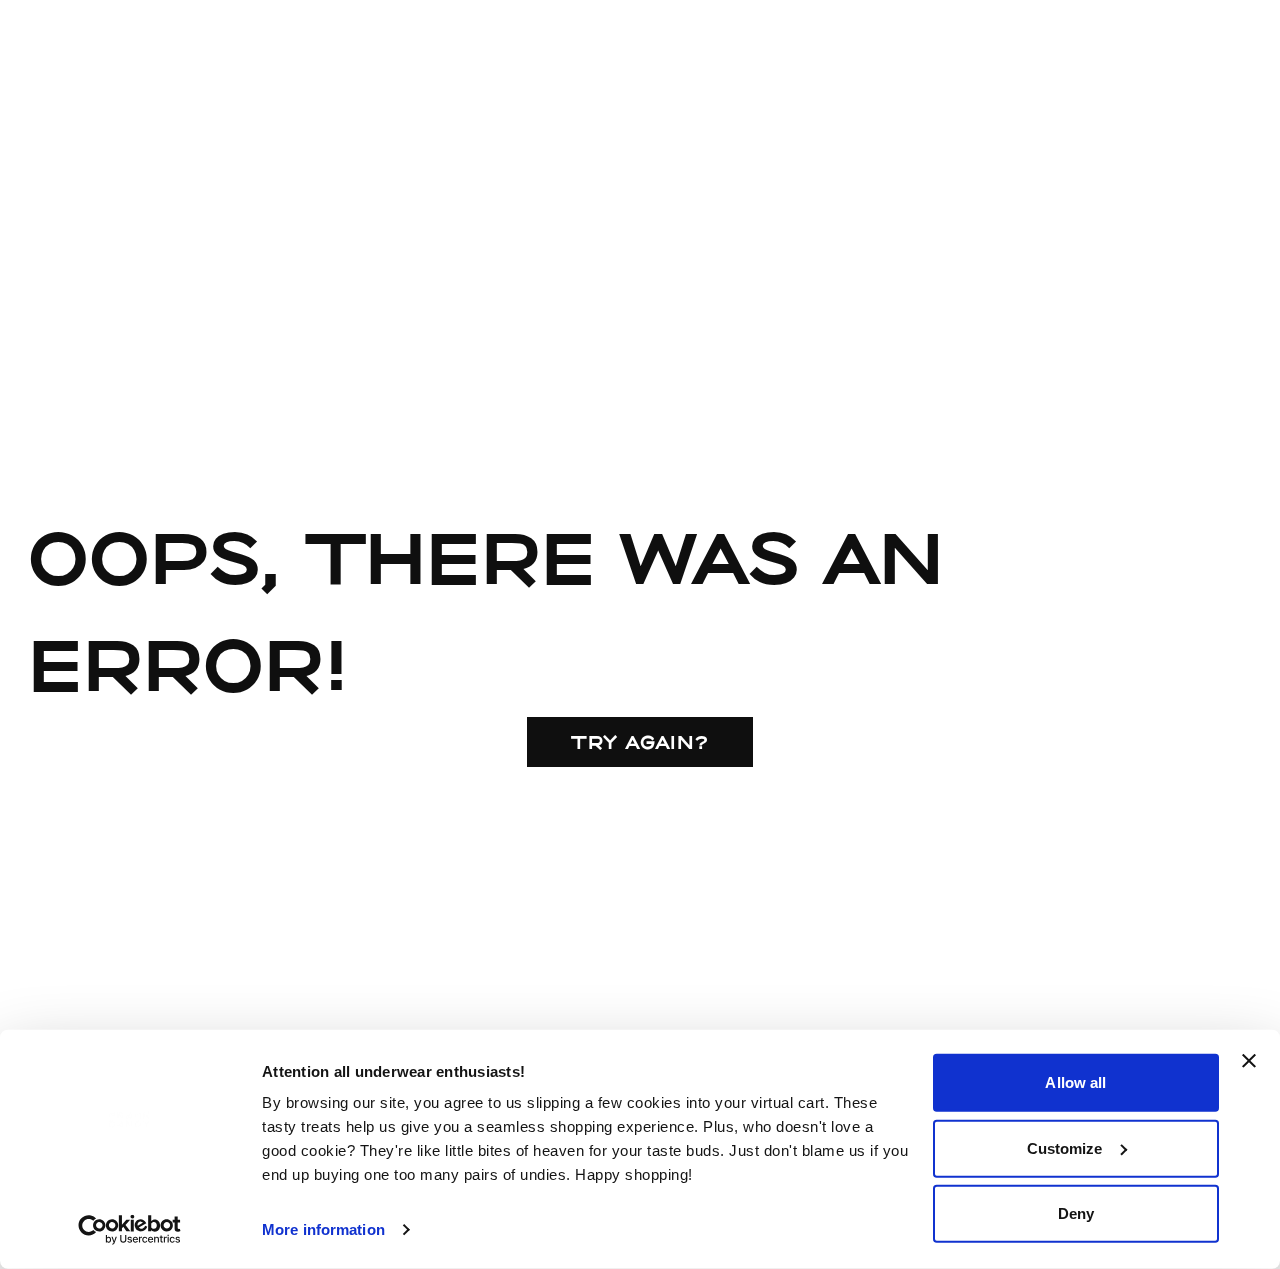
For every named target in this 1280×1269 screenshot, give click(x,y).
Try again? (640, 742)
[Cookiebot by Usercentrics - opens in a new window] (129, 1230)
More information (323, 1229)
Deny (1076, 1213)
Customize (1065, 1147)
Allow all (1075, 1082)
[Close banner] (1249, 1061)
